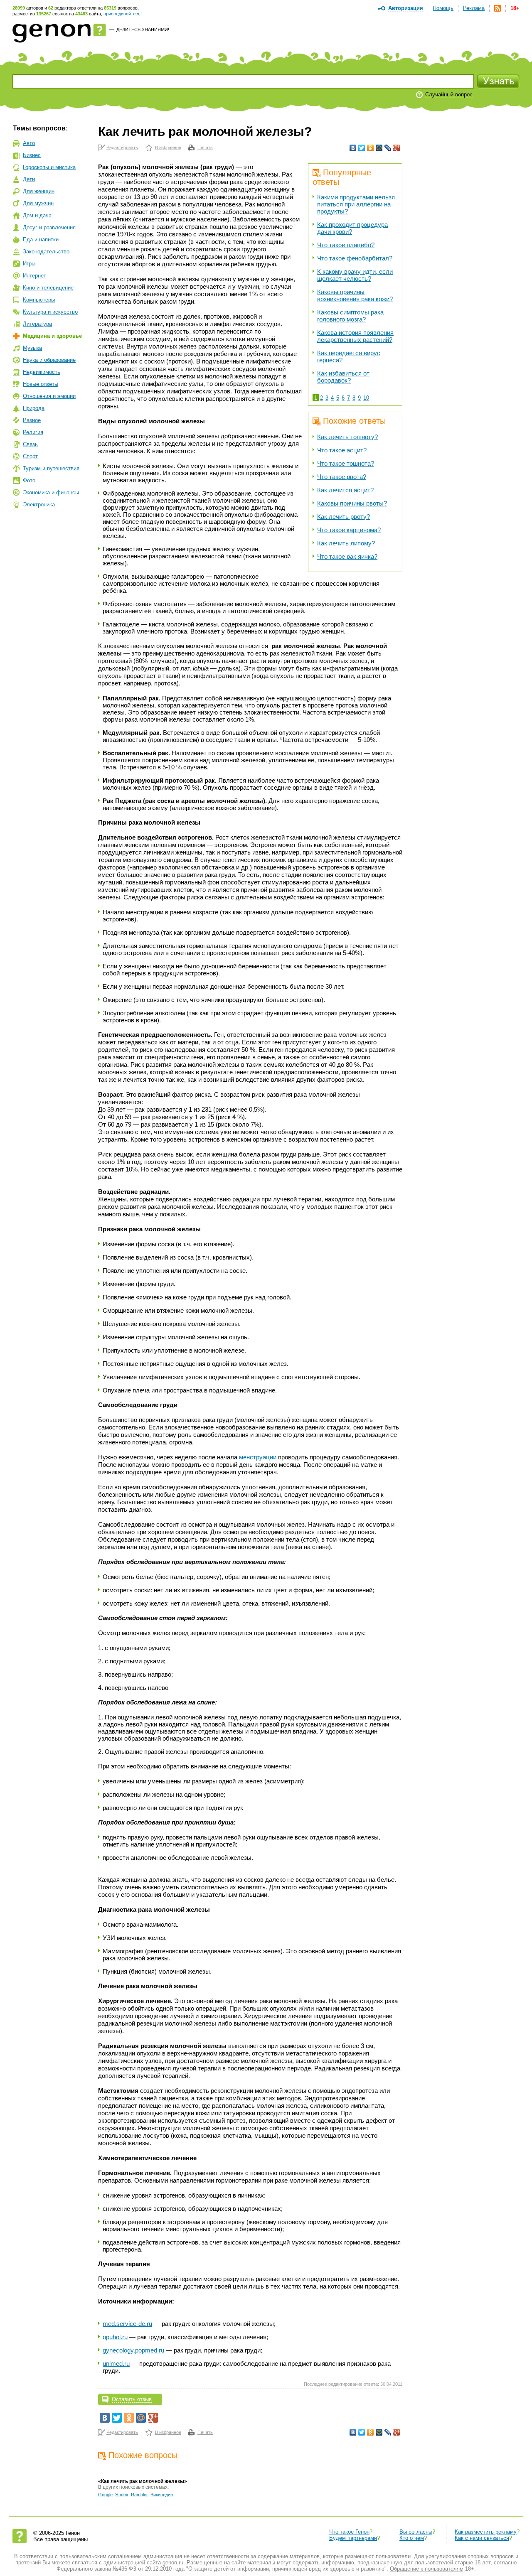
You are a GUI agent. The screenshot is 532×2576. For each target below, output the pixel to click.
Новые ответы (41, 384)
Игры (29, 264)
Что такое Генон (349, 2532)
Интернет (34, 276)
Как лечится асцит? (345, 490)
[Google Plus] (397, 148)
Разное (32, 420)
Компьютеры (39, 300)
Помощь (443, 8)
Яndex (122, 2495)
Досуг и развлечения (49, 227)
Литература (37, 324)
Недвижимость (42, 372)
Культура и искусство (50, 312)
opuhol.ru (115, 2337)
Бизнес (32, 155)
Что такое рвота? (342, 477)
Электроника (39, 505)
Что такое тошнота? (346, 463)
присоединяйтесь (122, 14)
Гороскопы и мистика (49, 167)
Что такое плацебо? (346, 245)
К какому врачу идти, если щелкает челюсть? (355, 275)
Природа (34, 408)
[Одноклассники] (371, 148)
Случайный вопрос (449, 95)
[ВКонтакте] (353, 148)
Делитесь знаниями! (143, 29)
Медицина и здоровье (52, 336)
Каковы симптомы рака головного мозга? (350, 316)
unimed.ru (116, 2364)
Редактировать (122, 147)
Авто (29, 143)
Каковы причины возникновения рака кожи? (355, 295)
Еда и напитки (41, 239)
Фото (29, 480)
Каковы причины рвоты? (352, 503)
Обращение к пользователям (427, 2569)
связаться (85, 2562)
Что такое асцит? (342, 450)
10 (366, 398)
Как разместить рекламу (486, 2532)
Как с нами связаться (482, 2538)
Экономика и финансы (51, 492)
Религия (33, 432)
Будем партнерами (353, 2538)
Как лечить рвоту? (344, 517)
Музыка (32, 348)
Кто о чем (412, 2538)
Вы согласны (416, 2532)
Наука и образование (49, 360)
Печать (205, 147)
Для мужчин (38, 203)
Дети (29, 179)
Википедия (162, 2495)
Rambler (139, 2495)
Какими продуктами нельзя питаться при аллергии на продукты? (356, 204)
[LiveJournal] (388, 148)
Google (105, 2495)
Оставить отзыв (132, 2399)
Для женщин (39, 191)
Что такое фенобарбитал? (355, 258)
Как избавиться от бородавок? (343, 377)
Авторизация (406, 8)
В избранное (168, 147)
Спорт (30, 456)
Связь (30, 444)
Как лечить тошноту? (347, 437)
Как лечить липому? (346, 543)
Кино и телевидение (48, 288)
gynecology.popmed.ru (133, 2350)
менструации (258, 1457)
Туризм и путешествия (51, 468)
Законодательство (46, 252)
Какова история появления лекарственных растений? (355, 336)
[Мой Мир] (379, 148)
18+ (515, 8)
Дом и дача (37, 215)
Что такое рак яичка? (347, 556)
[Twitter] (362, 148)
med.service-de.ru (127, 2324)
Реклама (474, 8)
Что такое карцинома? (349, 530)
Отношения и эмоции (49, 396)
